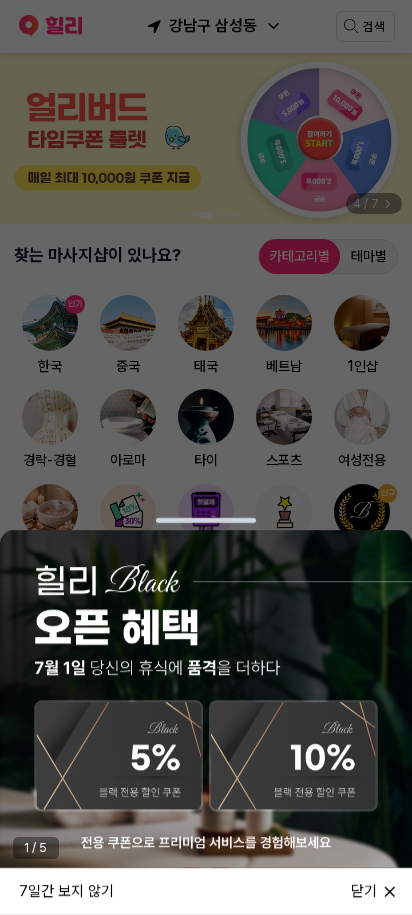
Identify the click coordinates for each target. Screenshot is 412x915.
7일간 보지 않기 (66, 890)
